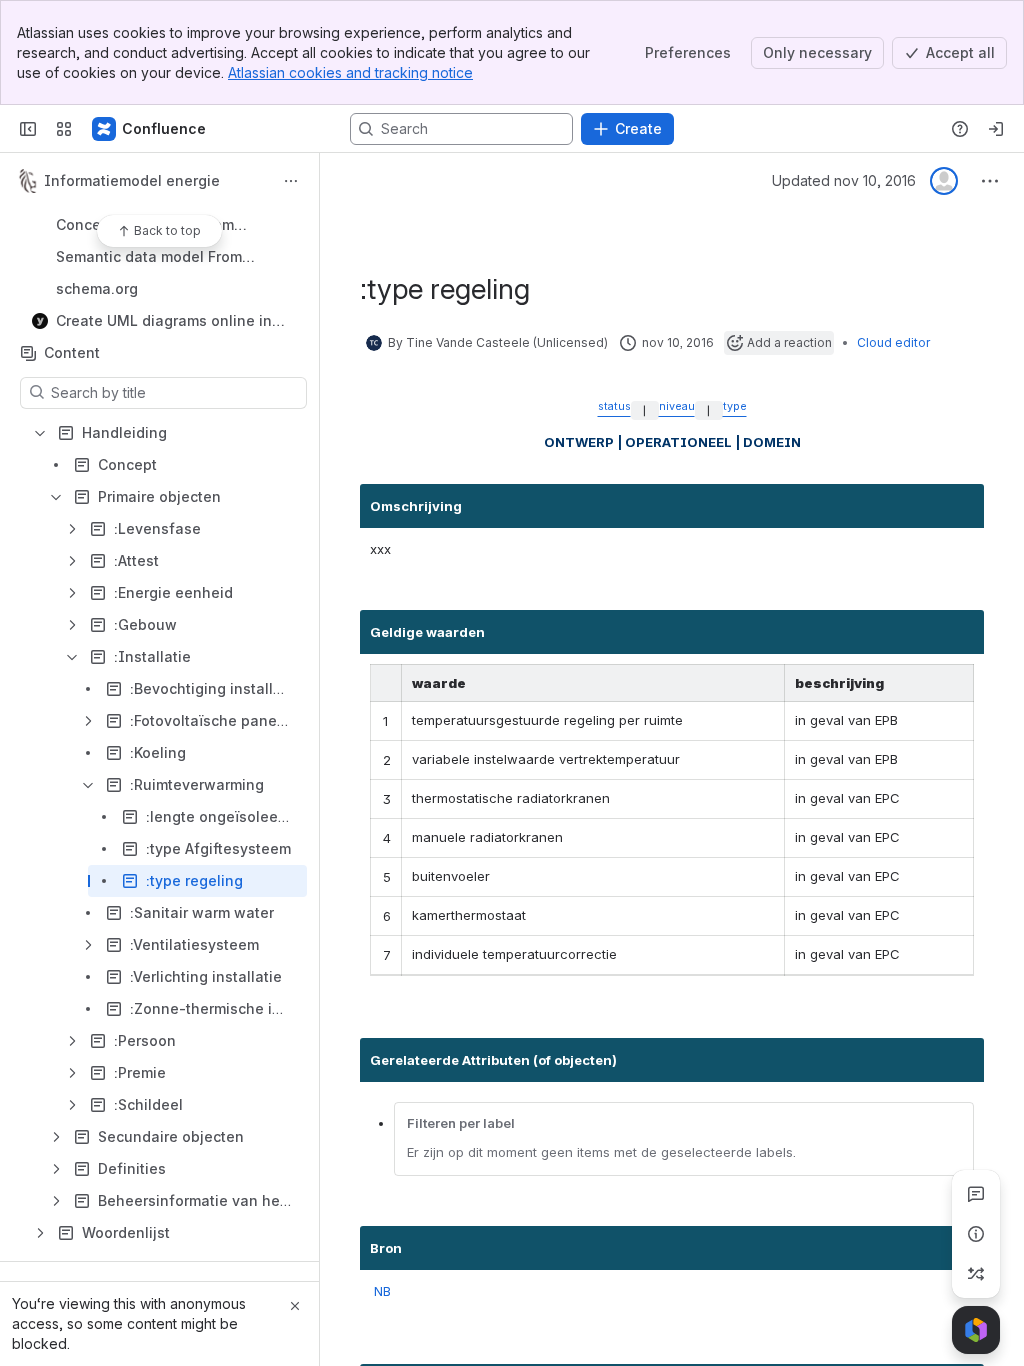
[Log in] (996, 129)
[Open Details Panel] (976, 1234)
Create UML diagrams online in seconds (164, 321)
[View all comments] (976, 1194)
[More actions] (291, 181)
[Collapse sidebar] (28, 129)
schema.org (165, 289)
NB (382, 1291)
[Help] (960, 129)
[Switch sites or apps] (64, 129)
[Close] (295, 1306)
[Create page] (976, 1274)
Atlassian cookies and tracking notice (350, 72)
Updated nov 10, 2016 (844, 180)
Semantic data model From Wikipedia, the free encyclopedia (172, 257)
